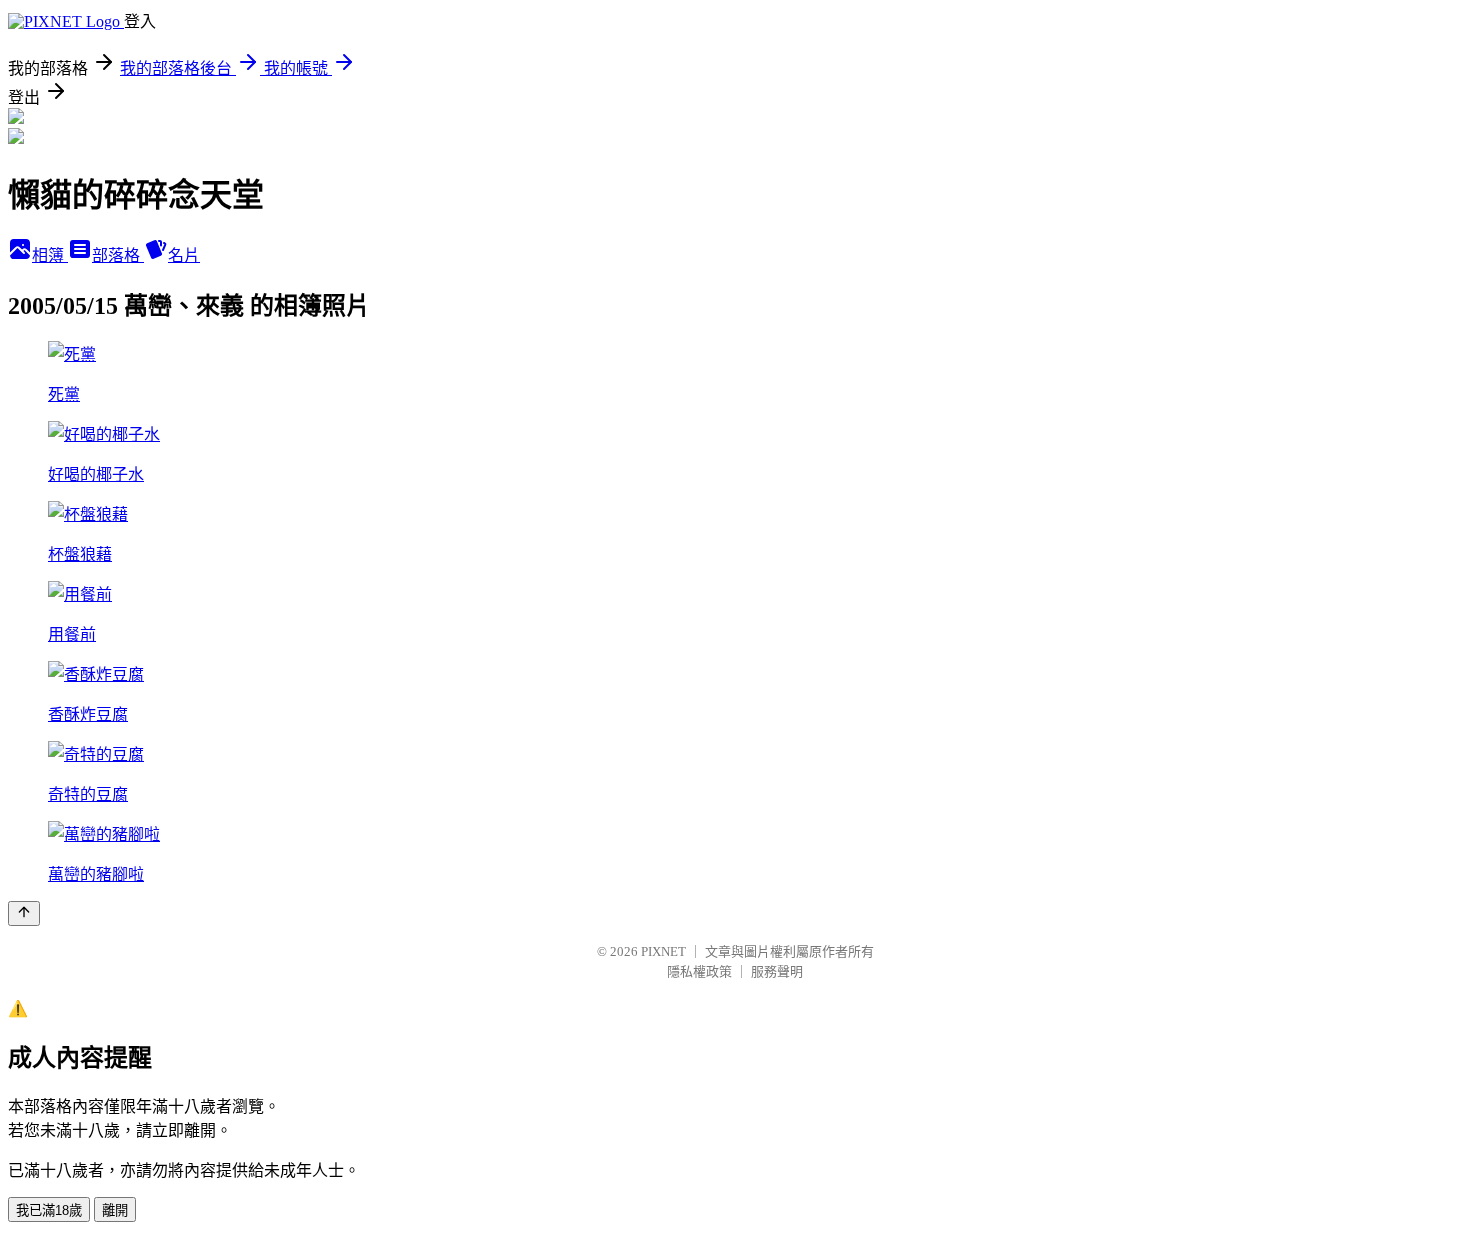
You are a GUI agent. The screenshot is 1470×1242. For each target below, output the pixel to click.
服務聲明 (777, 971)
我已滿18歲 (49, 1210)
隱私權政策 (699, 971)
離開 (115, 1210)
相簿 (50, 255)
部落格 (118, 255)
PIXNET (663, 951)
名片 (184, 255)
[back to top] (24, 913)
